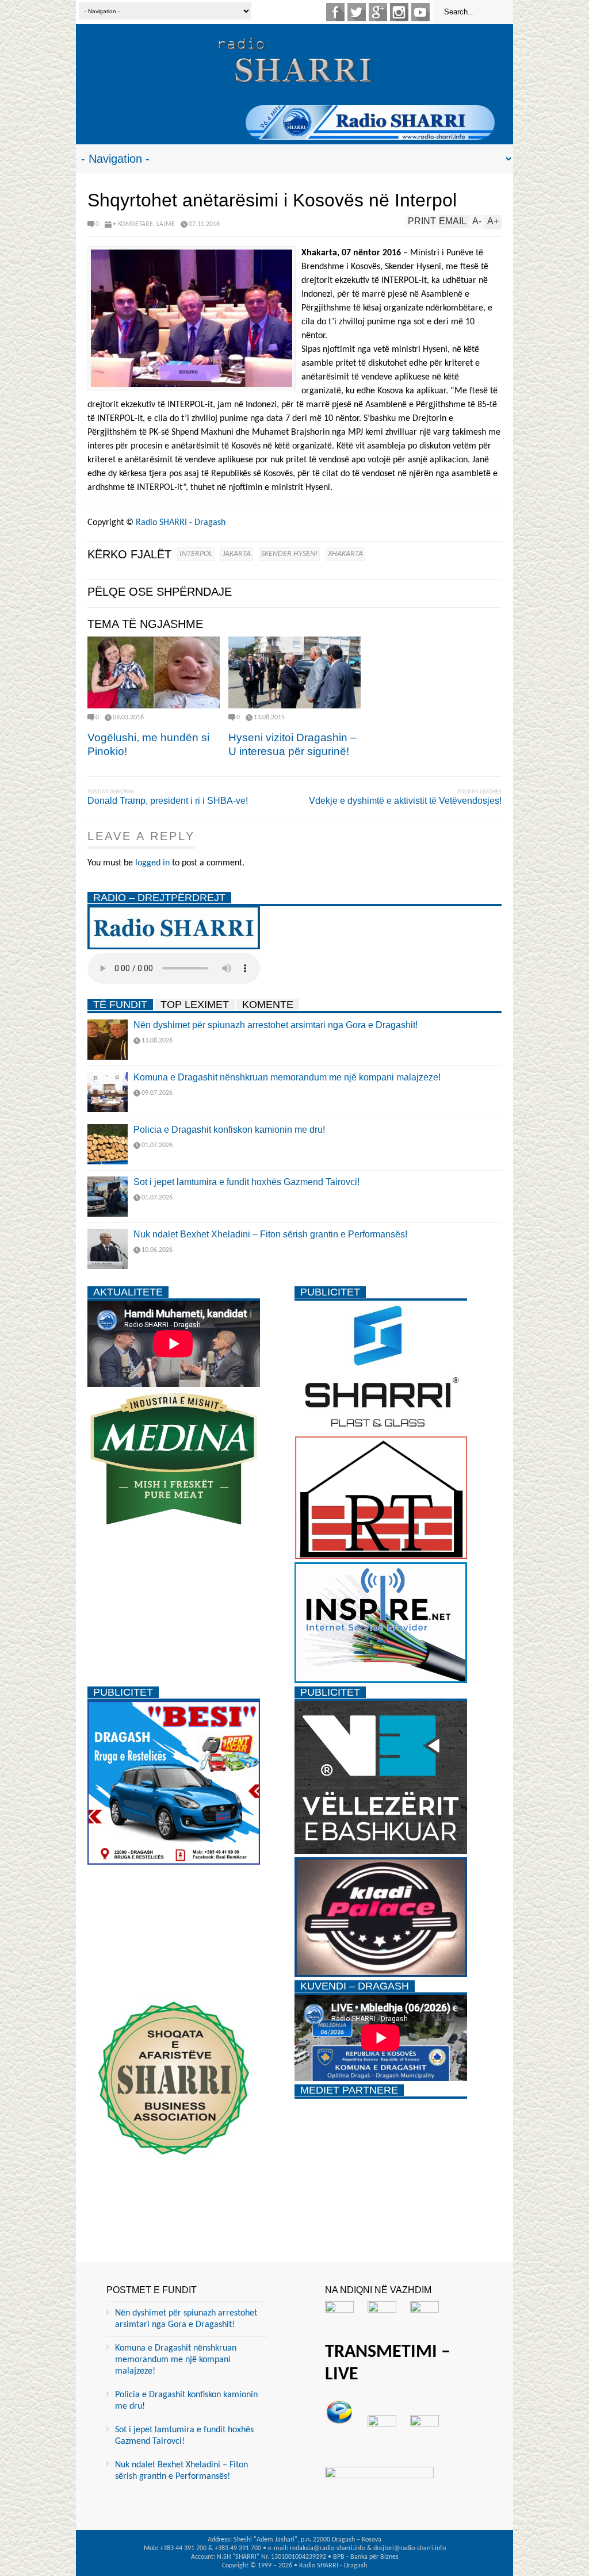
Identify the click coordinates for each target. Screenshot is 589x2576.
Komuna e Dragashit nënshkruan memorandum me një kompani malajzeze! (287, 1077)
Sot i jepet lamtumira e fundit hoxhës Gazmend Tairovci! (246, 1182)
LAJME (166, 224)
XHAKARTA (345, 554)
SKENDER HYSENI (289, 554)
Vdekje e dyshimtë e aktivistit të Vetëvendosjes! (405, 801)
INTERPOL (196, 554)
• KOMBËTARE (133, 224)
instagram (399, 12)
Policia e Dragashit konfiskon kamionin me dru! (229, 1130)
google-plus (378, 12)
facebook (335, 12)
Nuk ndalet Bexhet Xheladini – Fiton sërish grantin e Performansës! (270, 1234)
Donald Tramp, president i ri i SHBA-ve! (168, 801)
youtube (420, 12)
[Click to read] (154, 672)
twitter (357, 12)
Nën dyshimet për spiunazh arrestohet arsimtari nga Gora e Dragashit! (276, 1025)
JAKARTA (237, 554)
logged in (152, 863)
